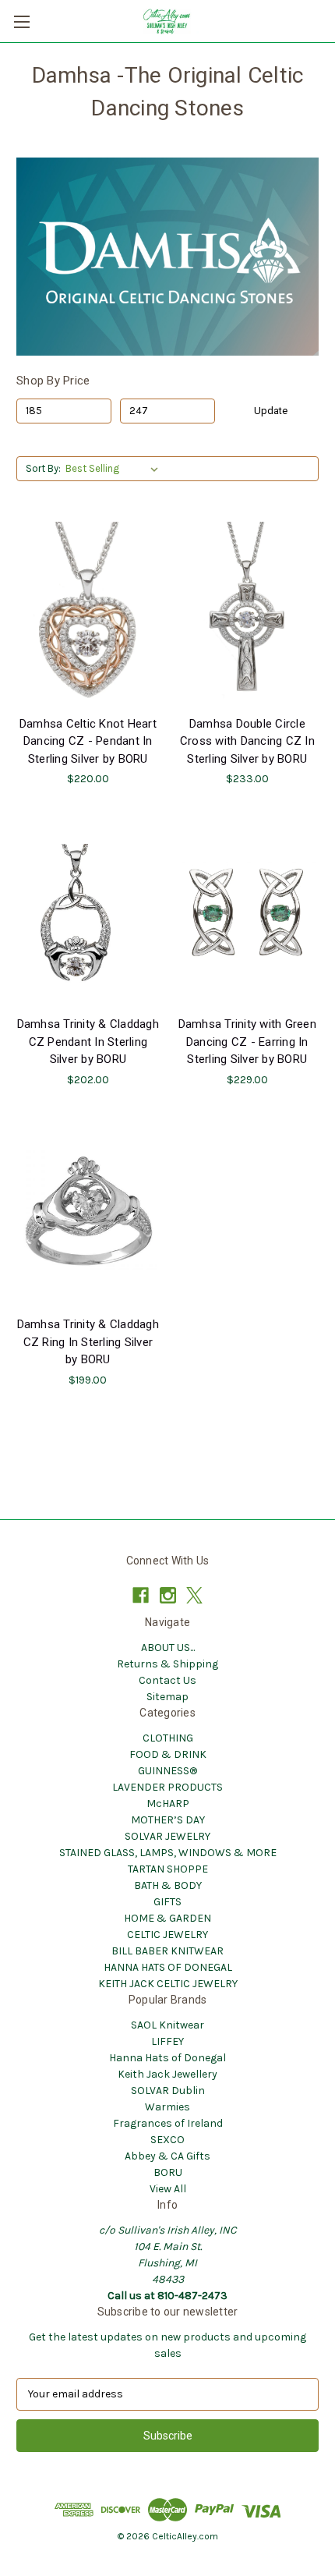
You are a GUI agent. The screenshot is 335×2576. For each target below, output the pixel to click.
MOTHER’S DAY (168, 1820)
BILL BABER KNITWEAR (167, 1951)
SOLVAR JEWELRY (167, 1836)
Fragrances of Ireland (168, 2123)
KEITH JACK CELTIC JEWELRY (168, 1984)
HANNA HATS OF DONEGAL (168, 1967)
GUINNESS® (167, 1771)
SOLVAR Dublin (168, 2091)
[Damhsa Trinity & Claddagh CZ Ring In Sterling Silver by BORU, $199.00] (88, 1214)
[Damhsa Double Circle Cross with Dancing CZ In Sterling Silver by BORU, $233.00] (248, 613)
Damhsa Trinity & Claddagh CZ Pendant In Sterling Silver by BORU (88, 1042)
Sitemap (167, 1697)
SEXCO (167, 2140)
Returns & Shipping (167, 1664)
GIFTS (167, 1902)
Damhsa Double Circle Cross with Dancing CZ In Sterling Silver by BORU (247, 741)
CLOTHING (168, 1738)
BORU (168, 2172)
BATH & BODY (168, 1885)
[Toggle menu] (21, 21)
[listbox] (115, 469)
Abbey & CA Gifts (167, 2156)
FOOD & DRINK (168, 1754)
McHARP (168, 1804)
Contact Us (167, 1680)
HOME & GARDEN (167, 1918)
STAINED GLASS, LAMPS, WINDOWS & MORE (168, 1853)
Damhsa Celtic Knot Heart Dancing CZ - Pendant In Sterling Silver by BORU (88, 741)
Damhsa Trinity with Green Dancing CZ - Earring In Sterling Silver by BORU (247, 1042)
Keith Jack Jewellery (167, 2074)
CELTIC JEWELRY (167, 1935)
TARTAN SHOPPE (168, 1869)
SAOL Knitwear (167, 2025)
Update (271, 411)
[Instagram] (168, 1595)
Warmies (167, 2107)
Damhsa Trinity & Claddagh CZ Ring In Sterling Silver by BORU (88, 1342)
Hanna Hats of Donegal (167, 2058)
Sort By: (43, 468)
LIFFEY (167, 2041)
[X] (194, 1595)
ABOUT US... (168, 1648)
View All (168, 2189)
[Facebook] (141, 1595)
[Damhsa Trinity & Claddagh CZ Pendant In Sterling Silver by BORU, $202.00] (88, 913)
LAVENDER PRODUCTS (167, 1787)
